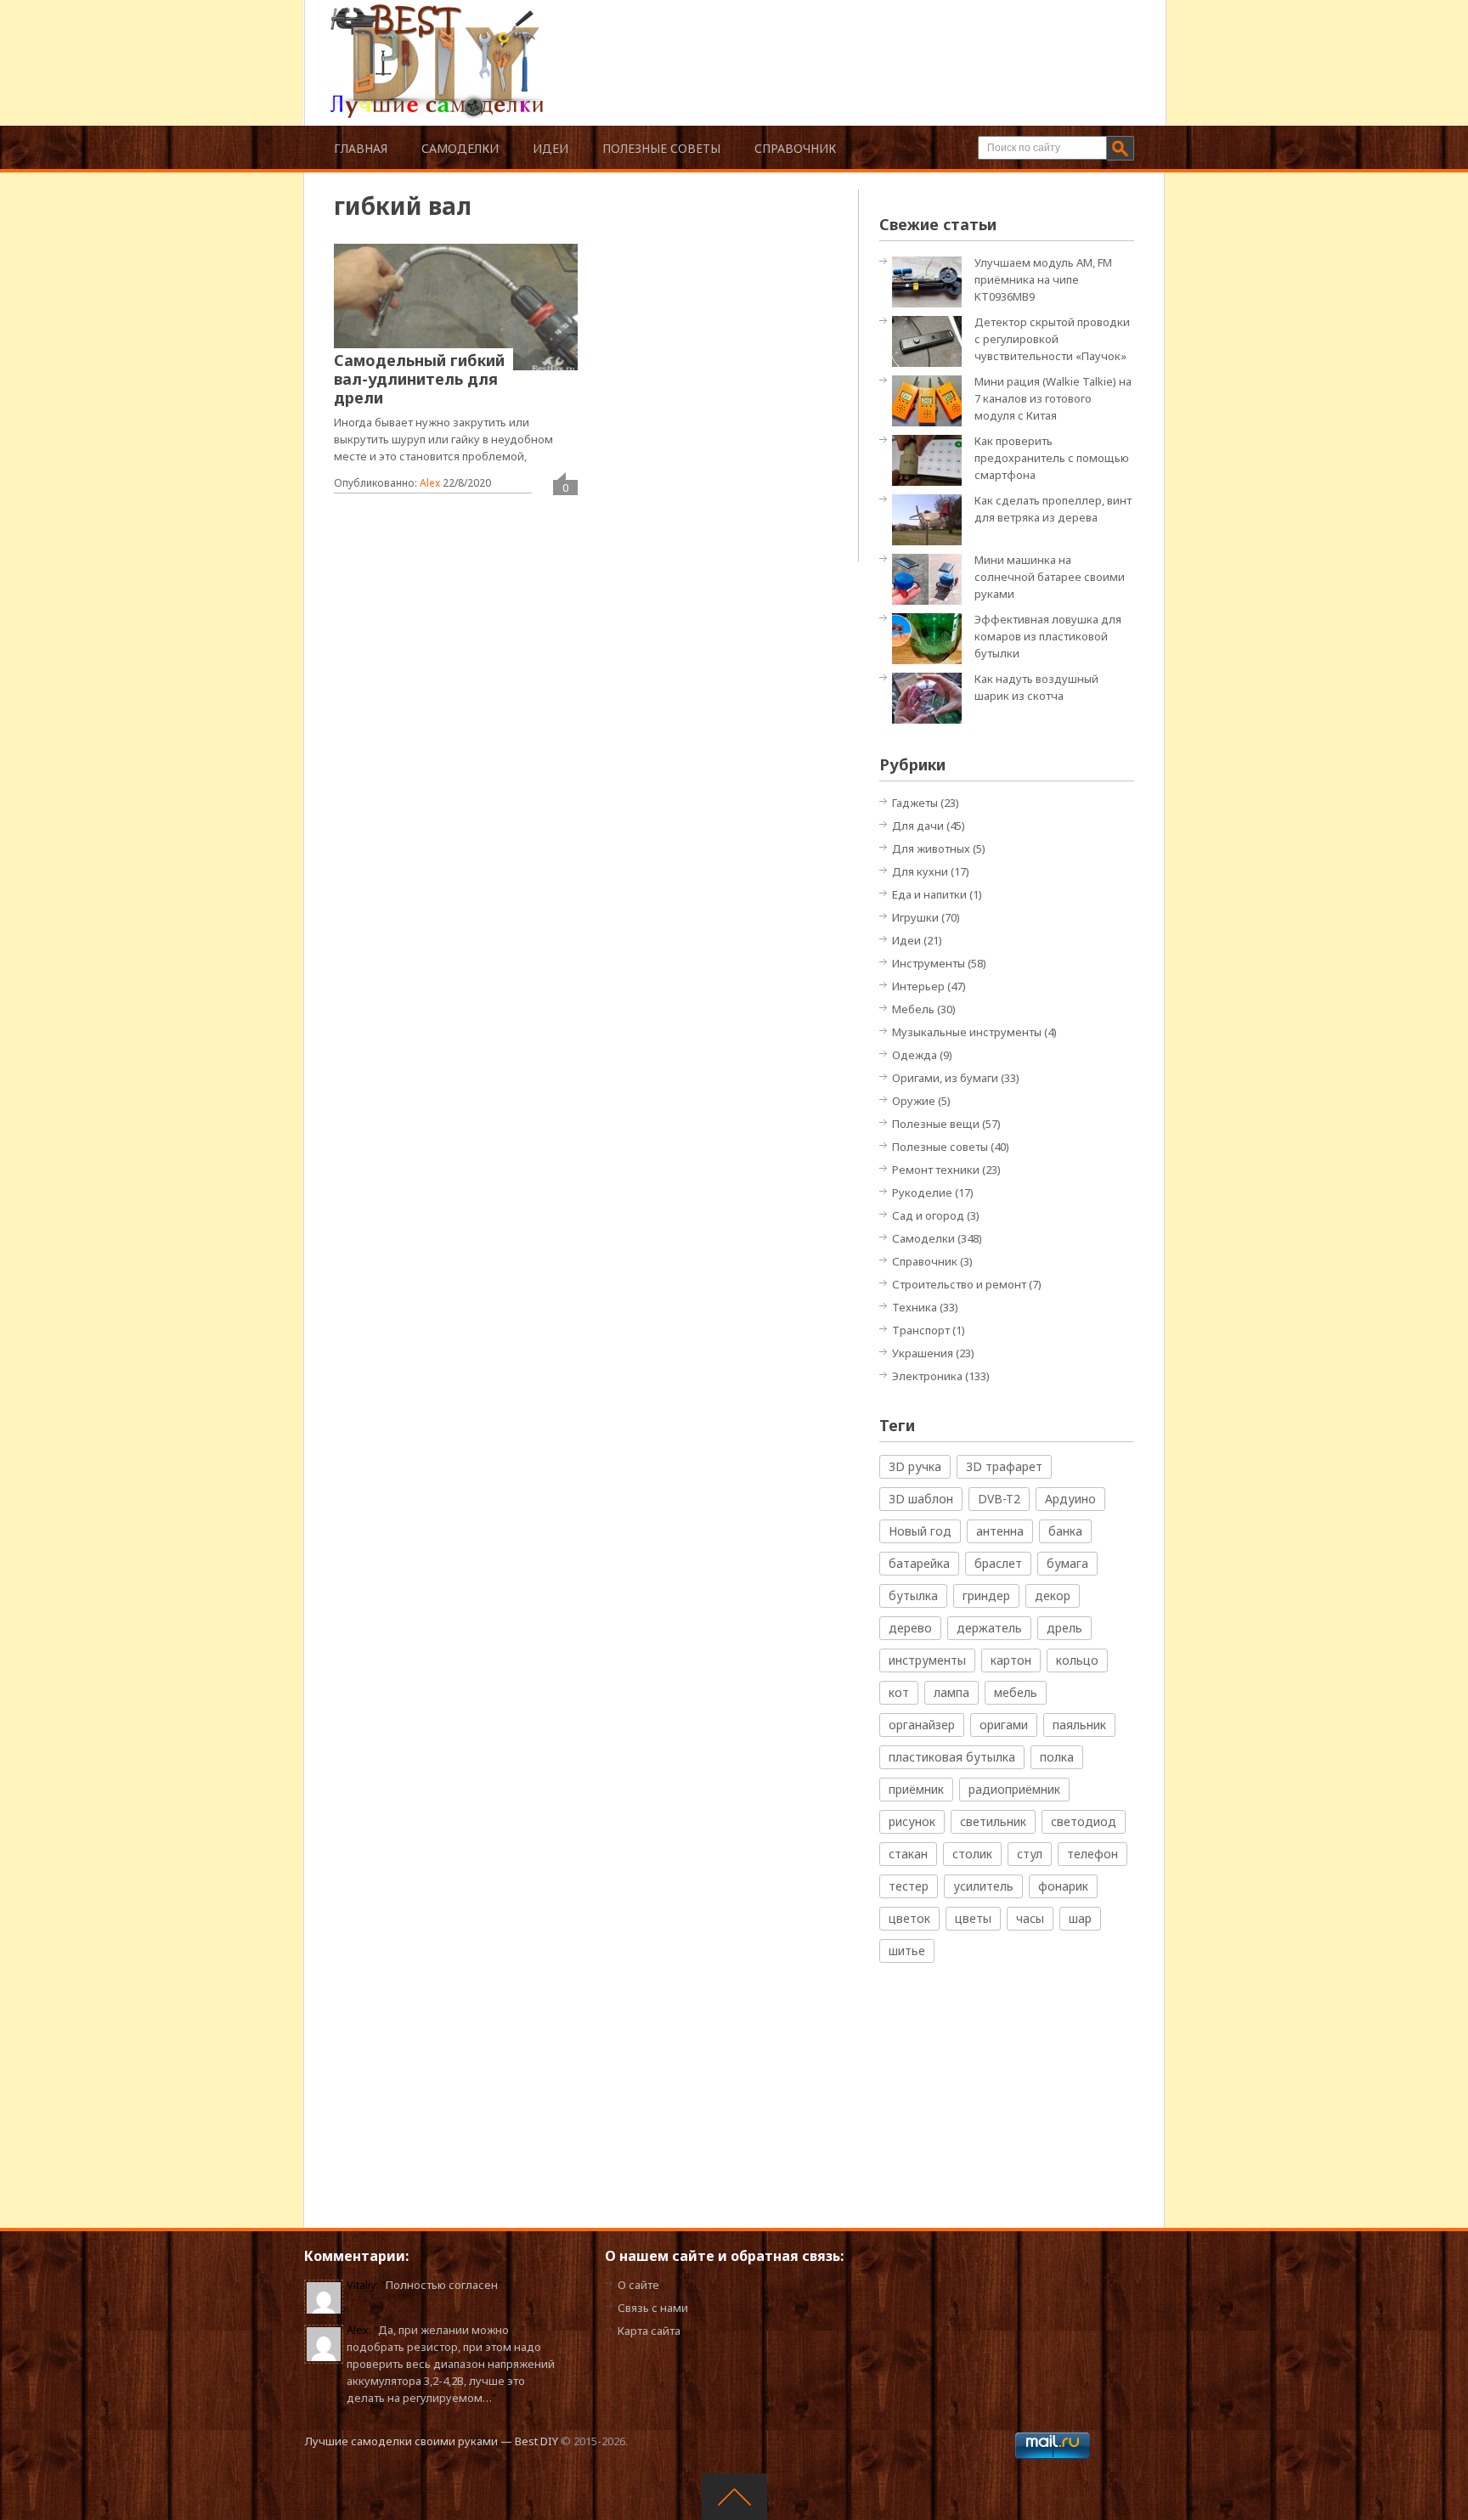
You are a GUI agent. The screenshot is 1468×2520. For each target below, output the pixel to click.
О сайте (638, 2285)
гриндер (986, 1595)
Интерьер (918, 986)
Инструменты (929, 963)
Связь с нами (653, 2308)
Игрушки (915, 917)
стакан (908, 1854)
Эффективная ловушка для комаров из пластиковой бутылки (1048, 636)
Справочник (795, 148)
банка (1065, 1531)
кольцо (1077, 1660)
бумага (1067, 1563)
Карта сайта (649, 2331)
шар (1080, 1918)
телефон (1093, 1854)
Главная (361, 148)
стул (1030, 1854)
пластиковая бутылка (952, 1757)
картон (1011, 1660)
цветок (909, 1918)
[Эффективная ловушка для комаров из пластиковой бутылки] (931, 637)
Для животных (931, 848)
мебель (1016, 1692)
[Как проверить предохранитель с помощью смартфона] (931, 459)
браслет (998, 1563)
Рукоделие (922, 1192)
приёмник (916, 1789)
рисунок (912, 1821)
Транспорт (921, 1330)
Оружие (914, 1101)
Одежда (915, 1055)
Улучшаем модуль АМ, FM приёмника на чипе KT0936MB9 (1043, 279)
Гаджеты (915, 803)
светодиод (1084, 1821)
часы (1030, 1918)
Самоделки (460, 148)
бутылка (913, 1595)
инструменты (927, 1660)
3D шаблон (921, 1499)
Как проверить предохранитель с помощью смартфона (1052, 458)
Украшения (923, 1353)
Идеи (550, 148)
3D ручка (915, 1466)
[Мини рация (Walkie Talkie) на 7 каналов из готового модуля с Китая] (931, 400)
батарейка (919, 1563)
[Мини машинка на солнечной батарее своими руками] (931, 578)
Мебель (913, 1009)
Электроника (927, 1376)
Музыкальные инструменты (967, 1032)
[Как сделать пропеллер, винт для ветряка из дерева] (931, 519)
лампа (951, 1692)
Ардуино (1070, 1499)
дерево (910, 1628)
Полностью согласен (442, 2285)
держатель (989, 1628)
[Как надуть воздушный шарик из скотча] (931, 697)
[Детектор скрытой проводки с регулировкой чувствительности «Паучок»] (931, 340)
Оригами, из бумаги (945, 1078)
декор (1053, 1595)
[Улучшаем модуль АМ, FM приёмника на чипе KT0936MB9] (931, 281)
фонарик (1063, 1886)
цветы (973, 1918)
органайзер (922, 1725)
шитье (907, 1951)
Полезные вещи (936, 1124)
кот (899, 1692)
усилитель (983, 1886)
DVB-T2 (999, 1499)
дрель (1064, 1628)
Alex (430, 483)
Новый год (920, 1531)
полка (1057, 1757)
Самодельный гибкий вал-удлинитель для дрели (419, 379)
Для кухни (920, 871)
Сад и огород (928, 1215)
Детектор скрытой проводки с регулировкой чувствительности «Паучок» (1052, 339)
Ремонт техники (936, 1170)
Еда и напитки (929, 894)
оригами (1004, 1725)
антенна (1000, 1531)
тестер (909, 1886)
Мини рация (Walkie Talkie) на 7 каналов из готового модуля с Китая (1053, 398)
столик (972, 1854)
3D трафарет (1004, 1466)
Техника (915, 1307)
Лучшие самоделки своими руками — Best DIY (432, 2441)
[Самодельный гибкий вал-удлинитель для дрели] (456, 307)
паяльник (1079, 1725)
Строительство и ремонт (959, 1284)
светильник (993, 1821)
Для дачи (918, 826)
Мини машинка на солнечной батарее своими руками (1050, 577)
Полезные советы (661, 148)
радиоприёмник (1014, 1789)
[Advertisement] (840, 42)
